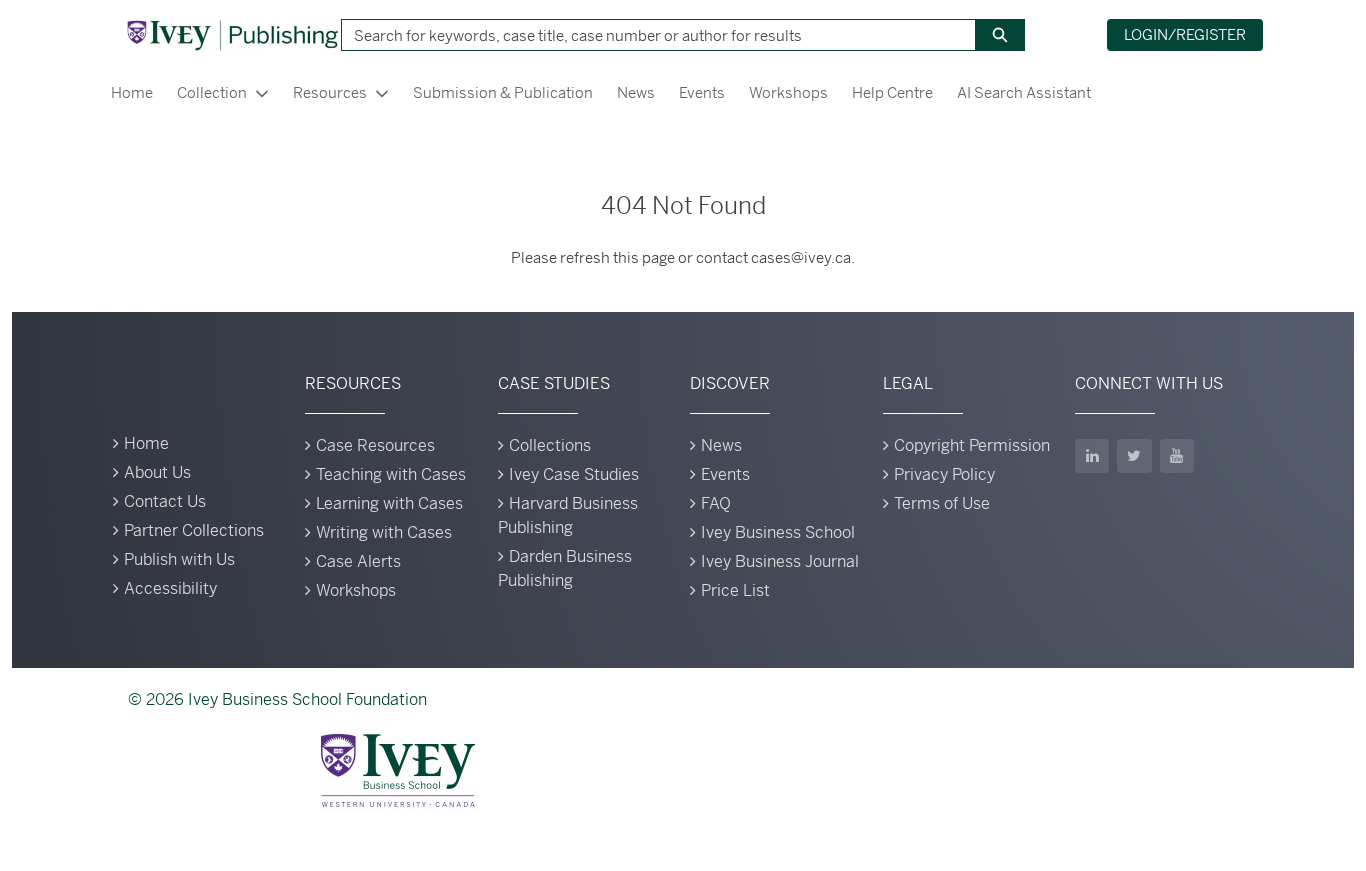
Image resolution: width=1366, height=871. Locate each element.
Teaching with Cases (391, 474)
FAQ (716, 503)
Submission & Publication (503, 92)
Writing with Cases (384, 532)
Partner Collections (194, 530)
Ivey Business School (778, 532)
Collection (212, 92)
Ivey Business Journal (780, 561)
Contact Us (165, 501)
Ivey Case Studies (574, 474)
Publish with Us (179, 559)
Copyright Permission (972, 445)
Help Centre (892, 92)
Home (132, 92)
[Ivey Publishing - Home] (232, 35)
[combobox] (651, 35)
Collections (550, 445)
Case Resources (375, 445)
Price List (735, 590)
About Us (157, 472)
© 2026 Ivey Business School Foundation (277, 699)
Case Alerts (358, 561)
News (636, 92)
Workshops (788, 92)
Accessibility (170, 588)
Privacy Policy (944, 474)
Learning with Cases (389, 503)
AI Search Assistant (1024, 92)
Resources (330, 92)
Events (702, 92)
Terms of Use (942, 503)
